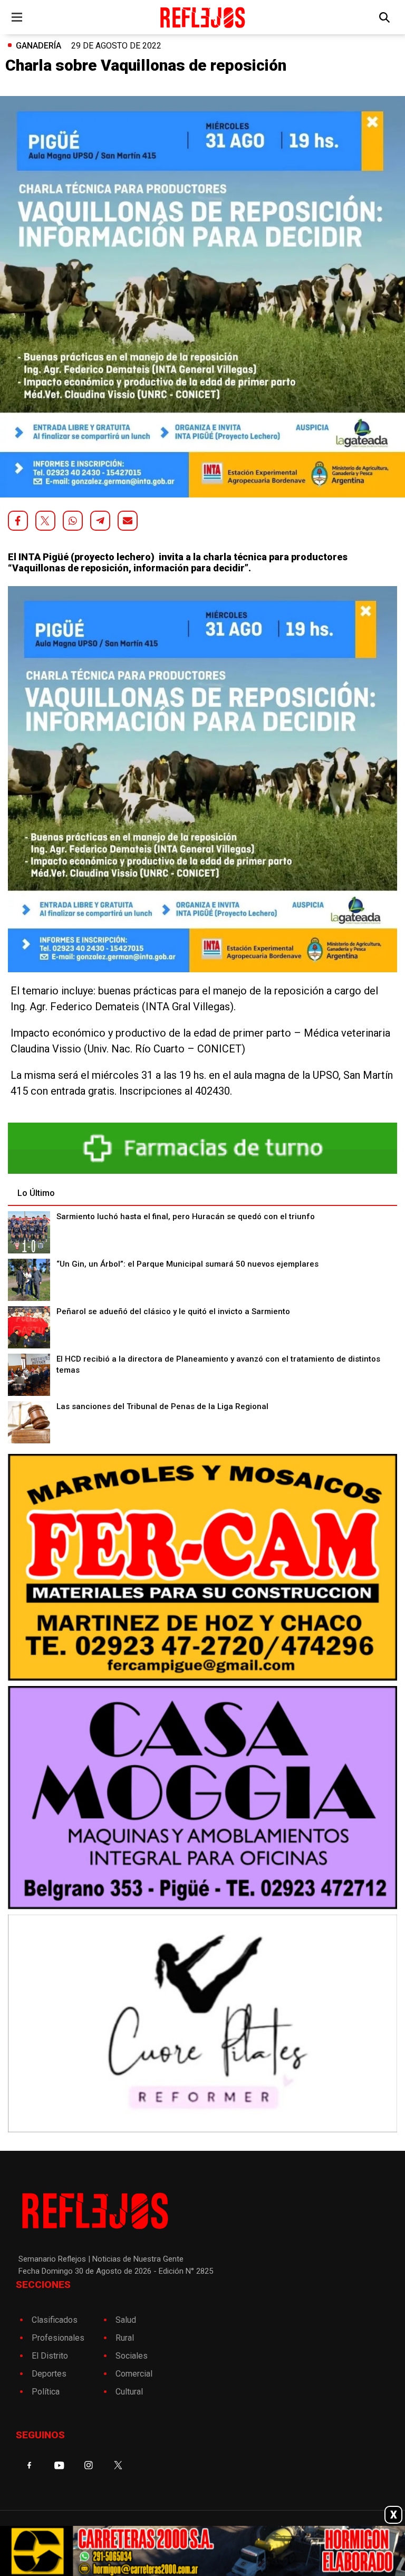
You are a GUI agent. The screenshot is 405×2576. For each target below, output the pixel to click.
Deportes (49, 2374)
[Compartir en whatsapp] (73, 521)
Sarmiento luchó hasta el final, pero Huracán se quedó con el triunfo (186, 1217)
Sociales (132, 2356)
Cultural (129, 2392)
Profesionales (58, 2338)
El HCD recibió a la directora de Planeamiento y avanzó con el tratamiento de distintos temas (218, 1364)
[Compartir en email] (128, 521)
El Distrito (50, 2356)
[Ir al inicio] (202, 17)
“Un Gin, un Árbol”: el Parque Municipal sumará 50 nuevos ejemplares (187, 1264)
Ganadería (38, 46)
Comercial (134, 2374)
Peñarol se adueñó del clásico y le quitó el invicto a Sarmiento (173, 1311)
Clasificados (55, 2320)
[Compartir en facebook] (18, 521)
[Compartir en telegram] (100, 521)
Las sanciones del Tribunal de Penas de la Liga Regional (162, 1406)
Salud (126, 2320)
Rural (125, 2338)
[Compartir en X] (45, 521)
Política (46, 2392)
